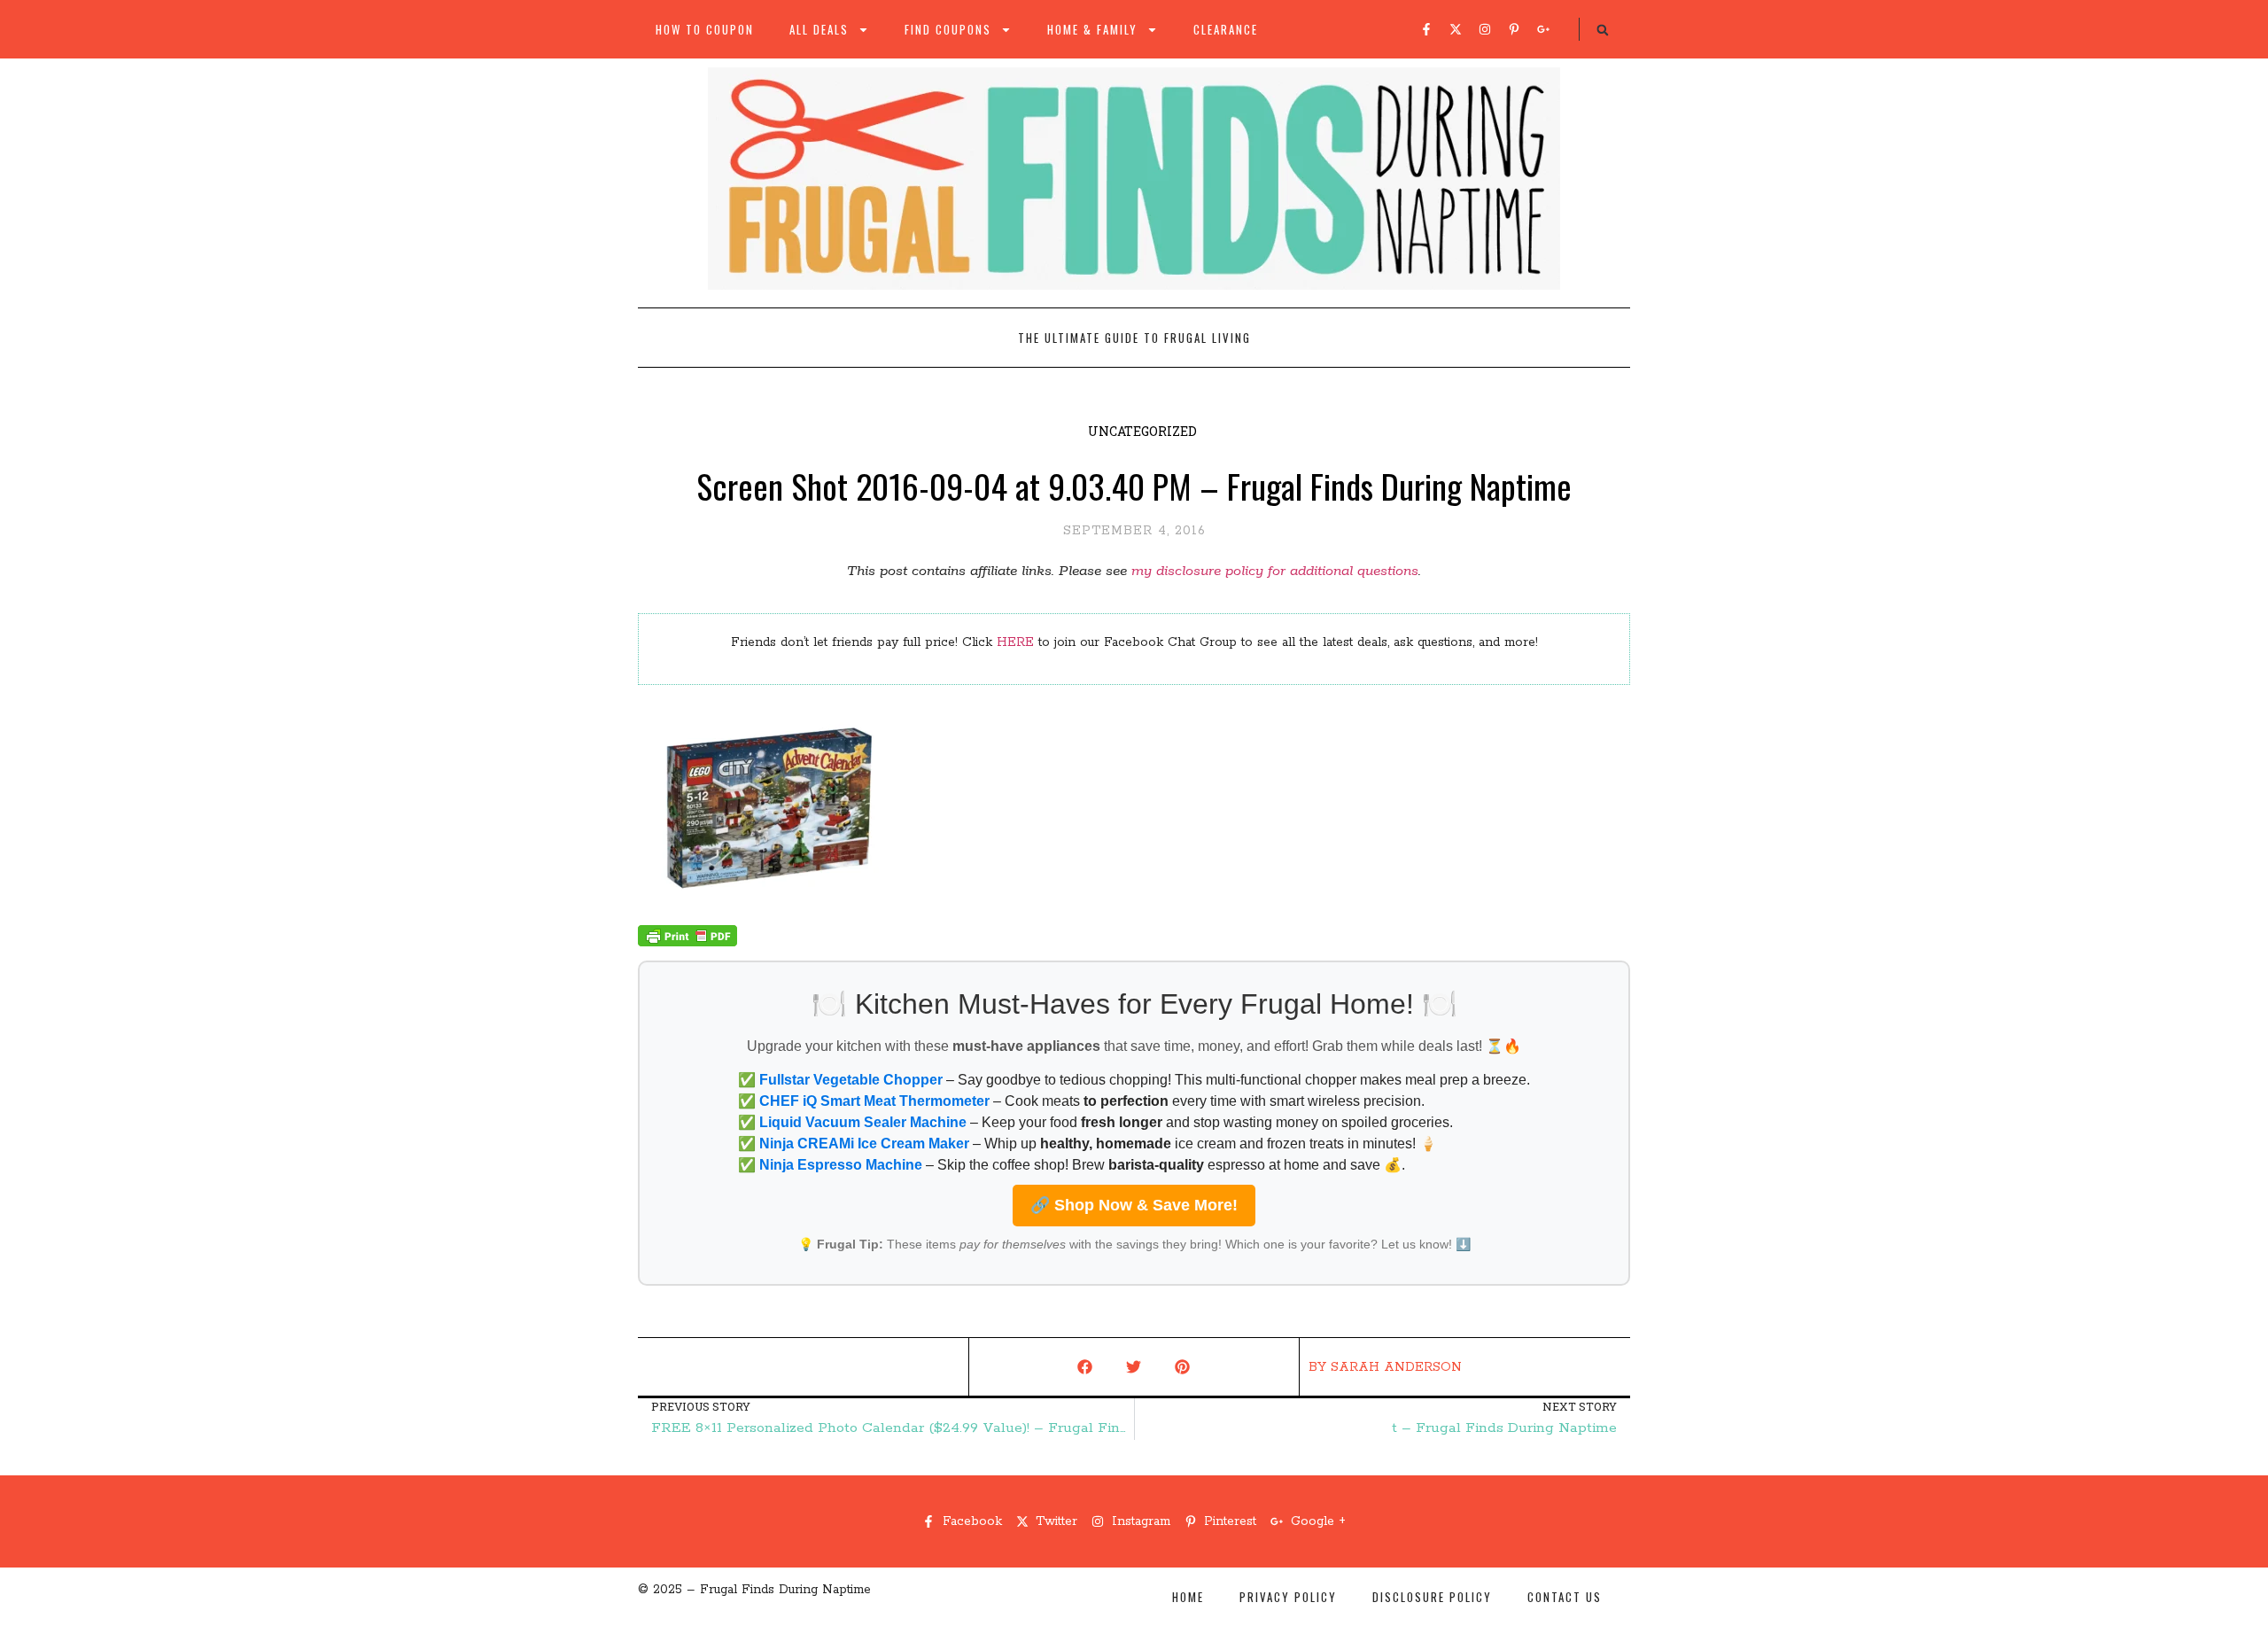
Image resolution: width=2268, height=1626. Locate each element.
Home (1188, 1597)
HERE (1015, 642)
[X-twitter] (1456, 29)
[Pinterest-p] (1514, 29)
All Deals (819, 29)
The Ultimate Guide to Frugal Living (1134, 338)
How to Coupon (705, 29)
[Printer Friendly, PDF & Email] (687, 943)
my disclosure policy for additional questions (1275, 571)
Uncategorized (1142, 431)
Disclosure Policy (1432, 1597)
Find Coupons (948, 29)
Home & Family (1092, 29)
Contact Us (1565, 1597)
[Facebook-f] (1426, 29)
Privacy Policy (1288, 1597)
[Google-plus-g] (1543, 29)
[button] (1603, 30)
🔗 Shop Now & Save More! (1134, 1205)
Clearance (1226, 29)
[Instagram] (1485, 29)
